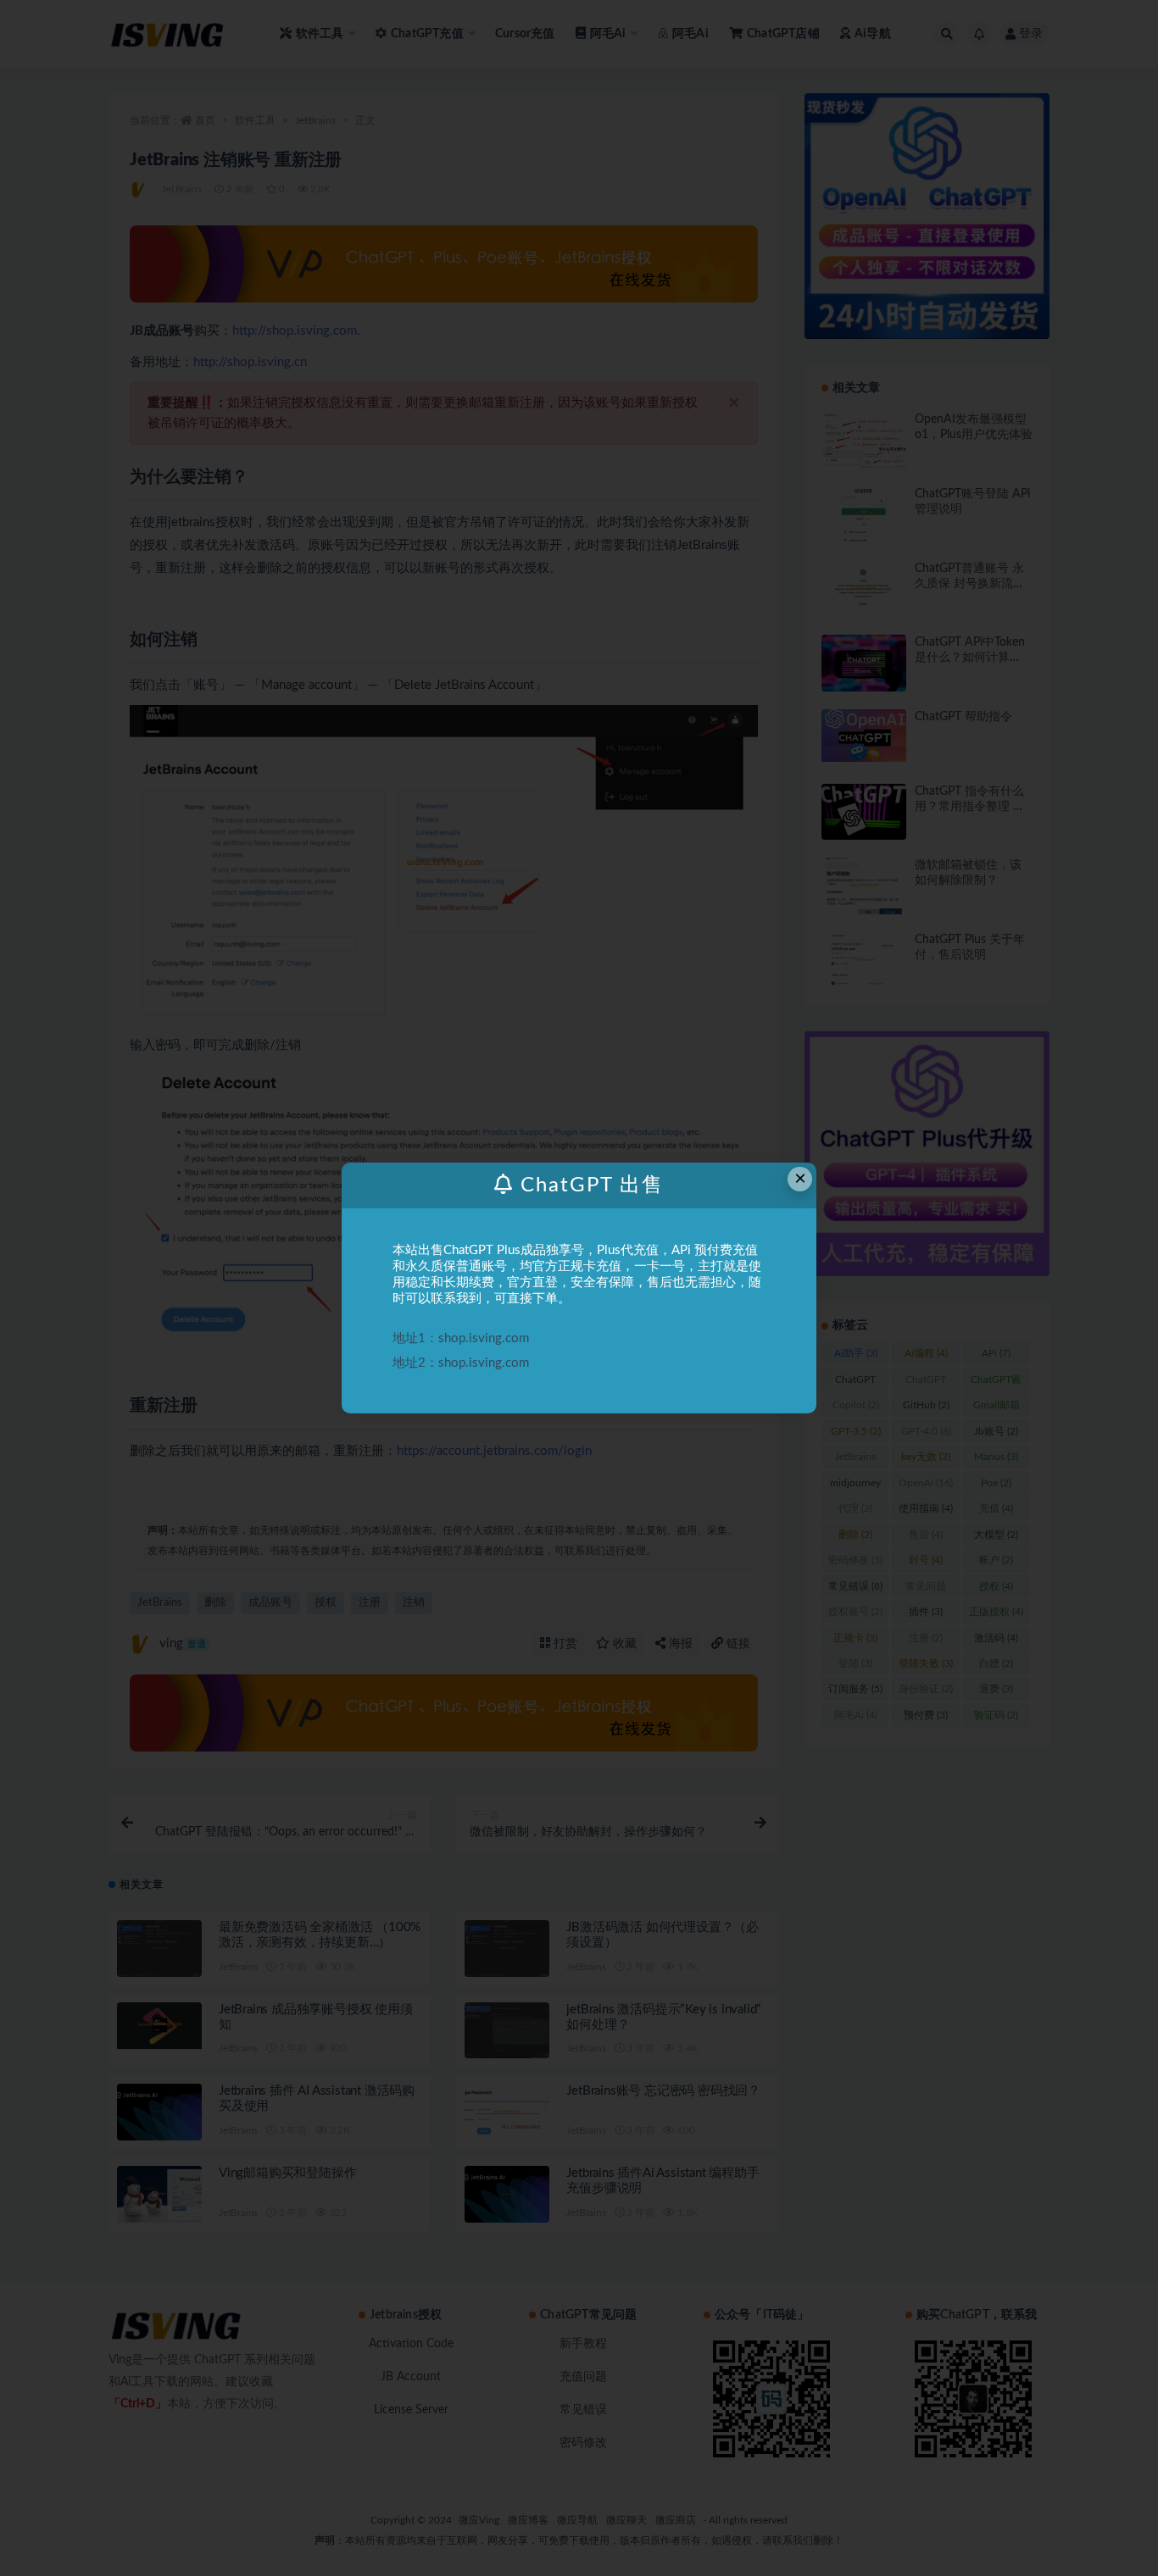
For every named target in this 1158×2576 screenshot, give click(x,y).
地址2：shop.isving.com (461, 1363)
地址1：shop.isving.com (461, 1338)
